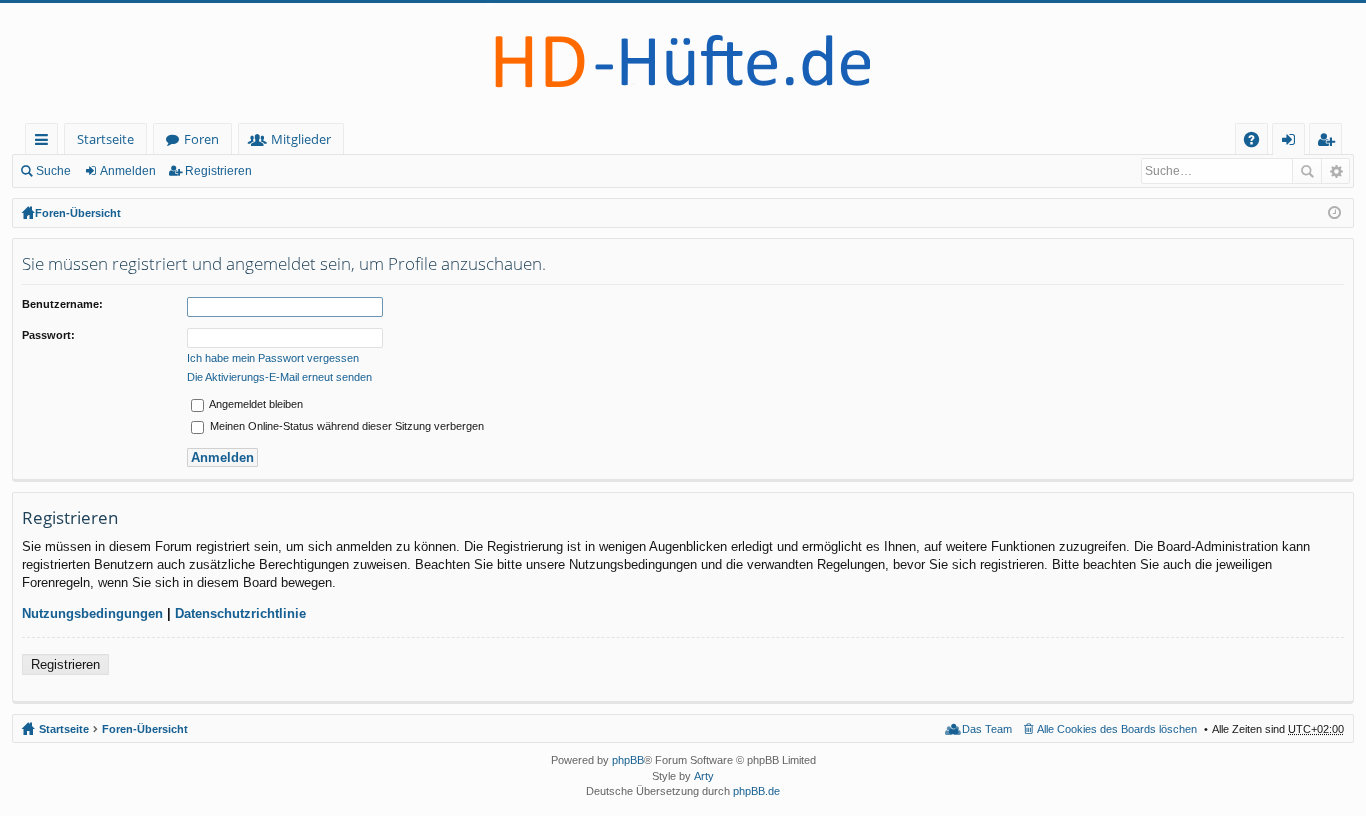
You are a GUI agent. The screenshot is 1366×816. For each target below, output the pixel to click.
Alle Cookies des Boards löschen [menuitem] (1117, 729)
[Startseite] (683, 63)
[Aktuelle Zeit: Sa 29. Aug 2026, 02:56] (1334, 213)
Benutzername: (62, 304)
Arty (704, 776)
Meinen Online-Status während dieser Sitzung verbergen (345, 426)
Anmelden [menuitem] (1292, 142)
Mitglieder (301, 139)
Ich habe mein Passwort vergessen (273, 358)
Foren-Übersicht (78, 213)
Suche (53, 171)
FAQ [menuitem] (1258, 142)
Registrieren (218, 171)
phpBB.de (756, 791)
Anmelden (128, 171)
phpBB (628, 760)
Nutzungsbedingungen (92, 613)
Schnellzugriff (45, 142)
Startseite (105, 139)
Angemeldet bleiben (255, 404)
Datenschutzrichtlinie (240, 613)
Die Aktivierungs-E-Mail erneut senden (279, 377)
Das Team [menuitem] (987, 729)
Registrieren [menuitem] (1329, 142)
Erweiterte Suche (1335, 171)
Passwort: (48, 335)
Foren (201, 139)
